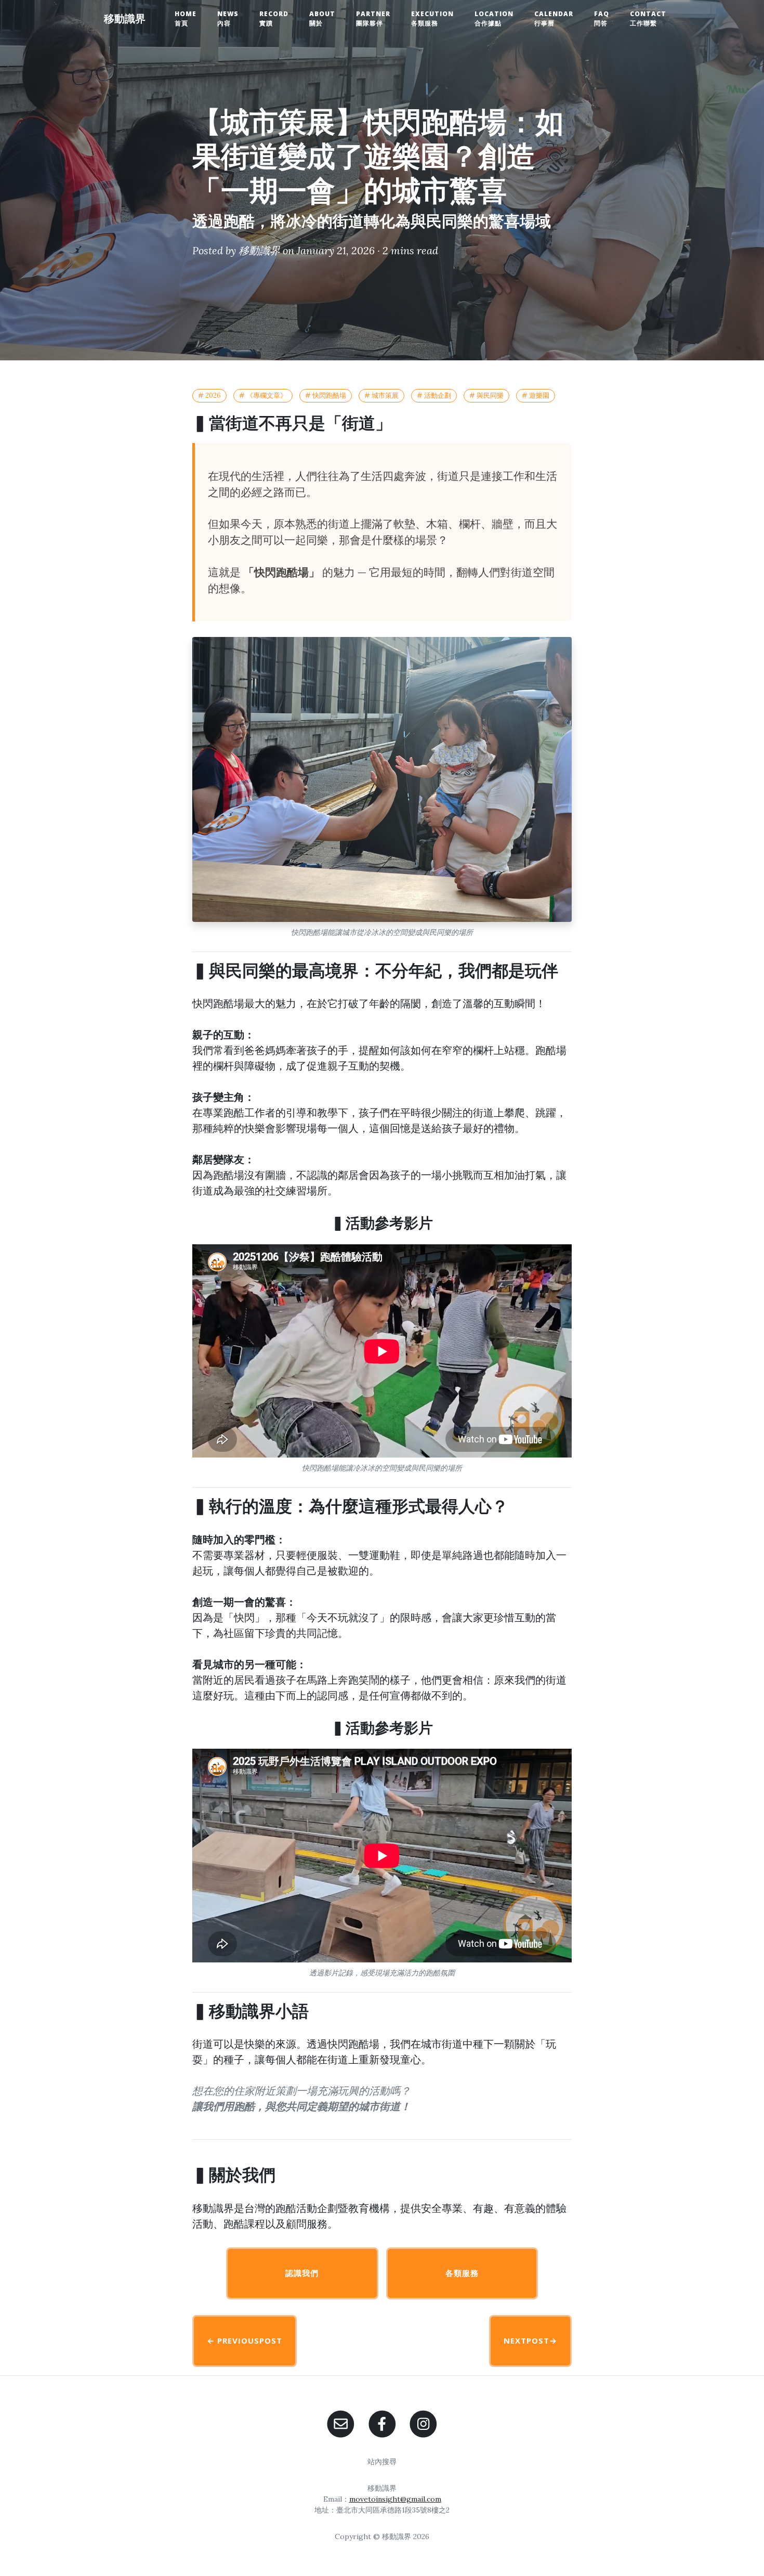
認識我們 (302, 2273)
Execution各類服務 (432, 18)
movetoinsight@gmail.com (395, 2499)
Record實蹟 (274, 18)
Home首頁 (186, 18)
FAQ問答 (602, 18)
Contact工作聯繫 (648, 18)
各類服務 (462, 2273)
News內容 (228, 18)
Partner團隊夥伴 (373, 18)
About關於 (322, 18)
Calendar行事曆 (554, 18)
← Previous (245, 2340)
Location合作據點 (494, 18)
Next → (530, 2340)
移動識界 (125, 18)
